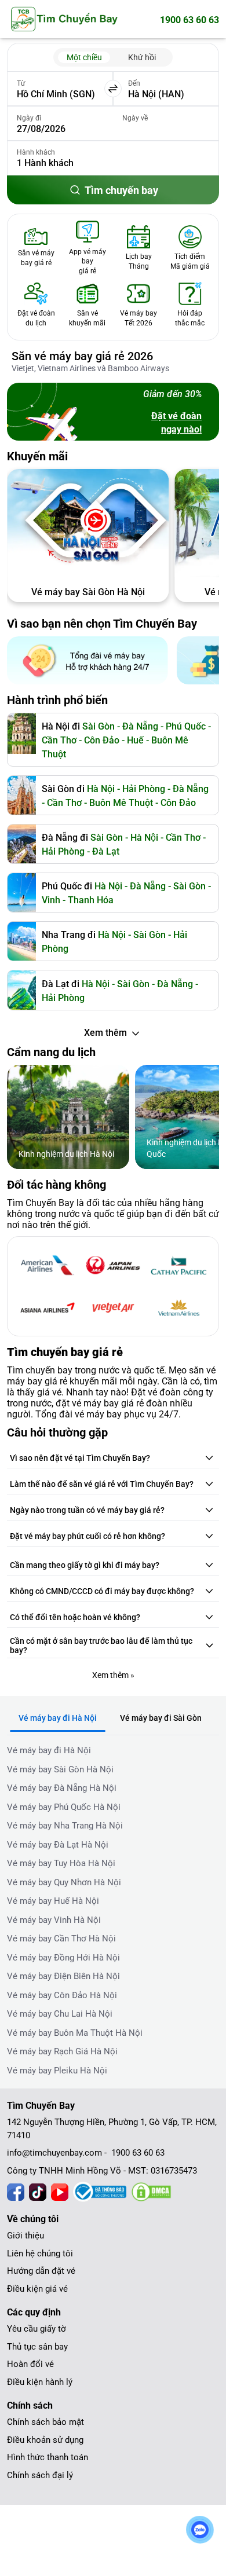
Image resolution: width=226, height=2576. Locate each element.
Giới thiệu (25, 2236)
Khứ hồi (142, 57)
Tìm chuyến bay (121, 190)
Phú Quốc (186, 726)
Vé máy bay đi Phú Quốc (88, 592)
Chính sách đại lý (40, 2475)
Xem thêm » (113, 1675)
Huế (135, 740)
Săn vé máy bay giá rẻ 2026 (82, 356)
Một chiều (84, 57)
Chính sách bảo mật (45, 2422)
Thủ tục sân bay (37, 2347)
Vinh (51, 900)
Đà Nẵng (140, 726)
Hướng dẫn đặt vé (41, 2271)
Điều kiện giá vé (37, 2289)
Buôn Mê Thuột (121, 803)
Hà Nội (101, 789)
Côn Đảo (102, 740)
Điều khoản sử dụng (45, 2440)
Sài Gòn (99, 726)
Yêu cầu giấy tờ (37, 2329)
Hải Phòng (144, 789)
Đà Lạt (106, 851)
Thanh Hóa (91, 900)
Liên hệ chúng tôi (40, 2253)
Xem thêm (105, 1033)
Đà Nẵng (191, 789)
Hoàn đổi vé (30, 2364)
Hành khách (36, 152)
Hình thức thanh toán (48, 2457)
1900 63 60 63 (189, 20)
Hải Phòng (63, 851)
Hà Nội (144, 838)
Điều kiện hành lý (40, 2382)
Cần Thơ (59, 740)
